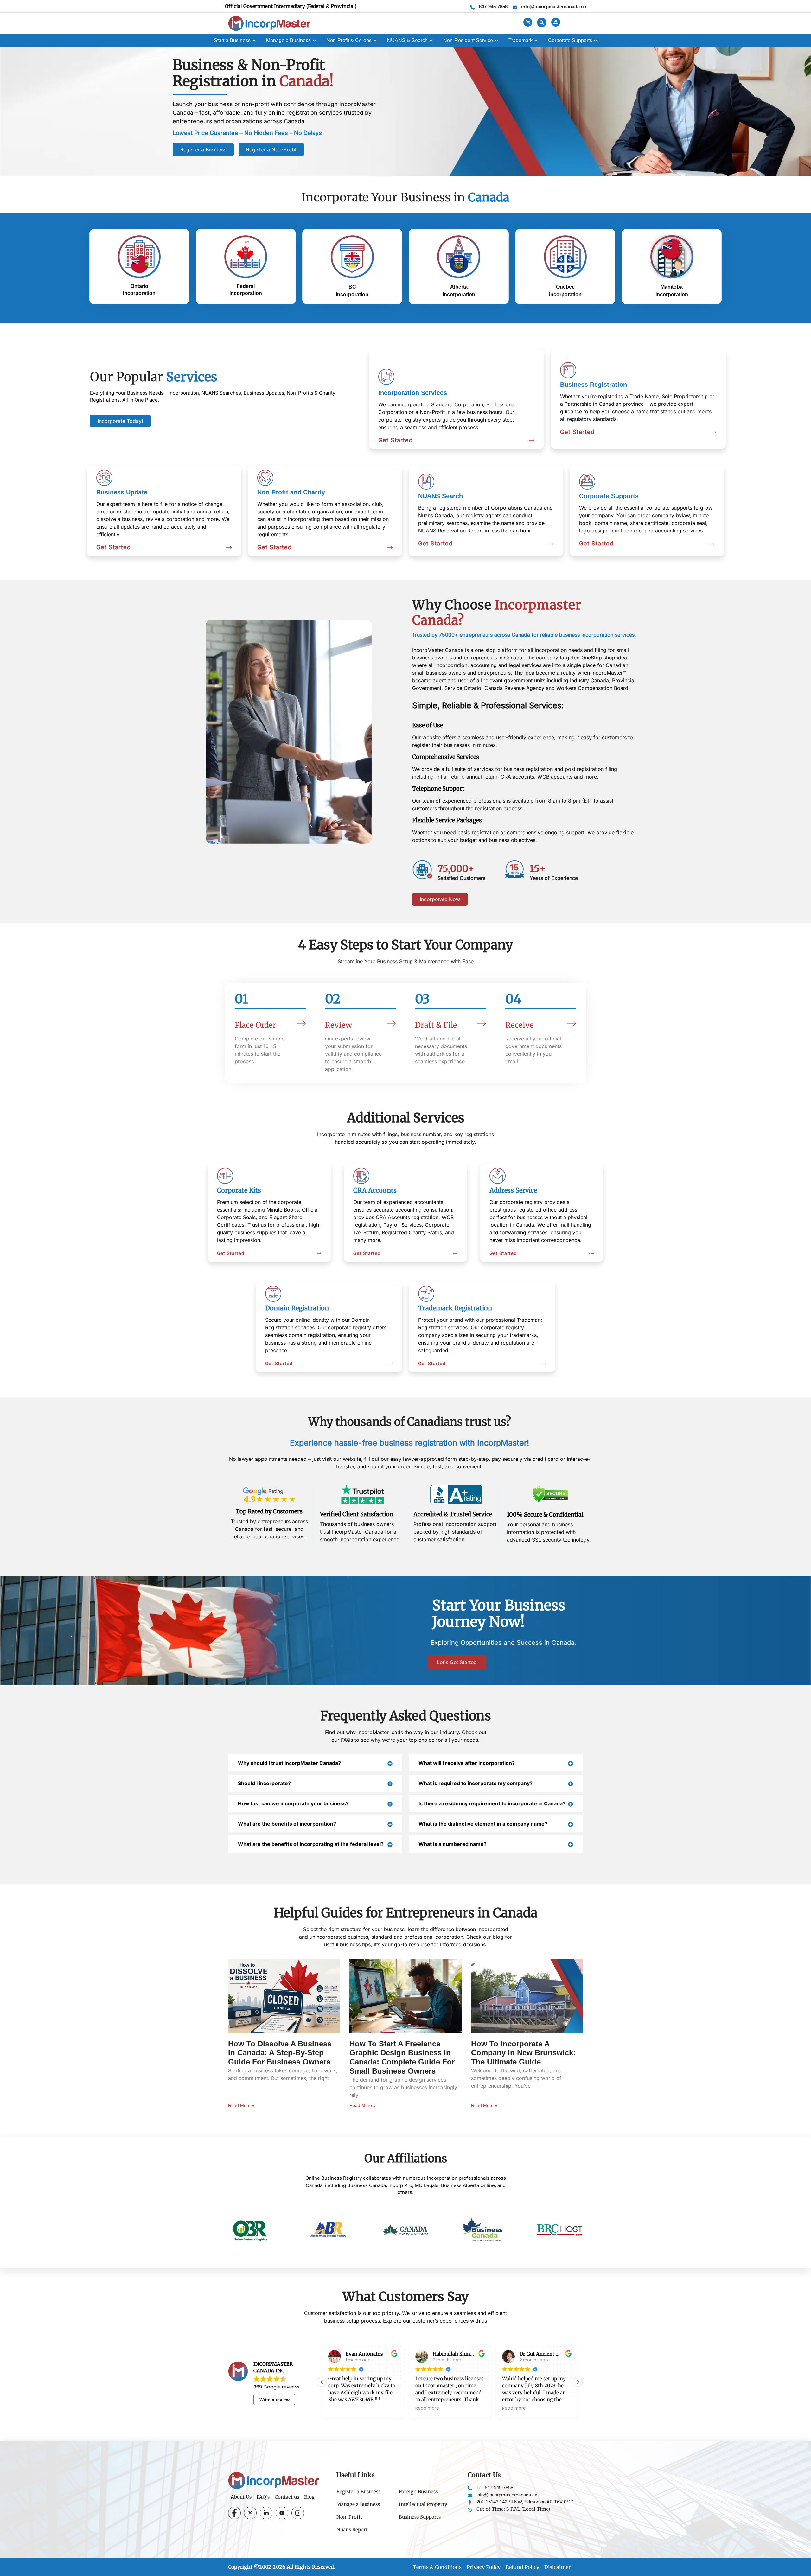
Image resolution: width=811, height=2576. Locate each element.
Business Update (122, 492)
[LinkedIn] (266, 2513)
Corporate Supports (609, 496)
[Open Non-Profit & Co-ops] (375, 41)
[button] (578, 2382)
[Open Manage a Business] (314, 41)
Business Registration (594, 385)
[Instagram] (298, 2513)
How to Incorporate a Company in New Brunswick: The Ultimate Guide (523, 2053)
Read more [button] (340, 2409)
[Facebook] (234, 2513)
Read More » (241, 2105)
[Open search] (542, 22)
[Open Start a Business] (254, 41)
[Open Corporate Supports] (596, 41)
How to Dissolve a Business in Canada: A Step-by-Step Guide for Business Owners (280, 2053)
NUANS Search (441, 496)
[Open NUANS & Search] (431, 41)
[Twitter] (250, 2513)
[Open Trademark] (536, 41)
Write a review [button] (275, 2400)
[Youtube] (282, 2513)
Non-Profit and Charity (291, 492)
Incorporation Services (413, 393)
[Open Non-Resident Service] (496, 41)
